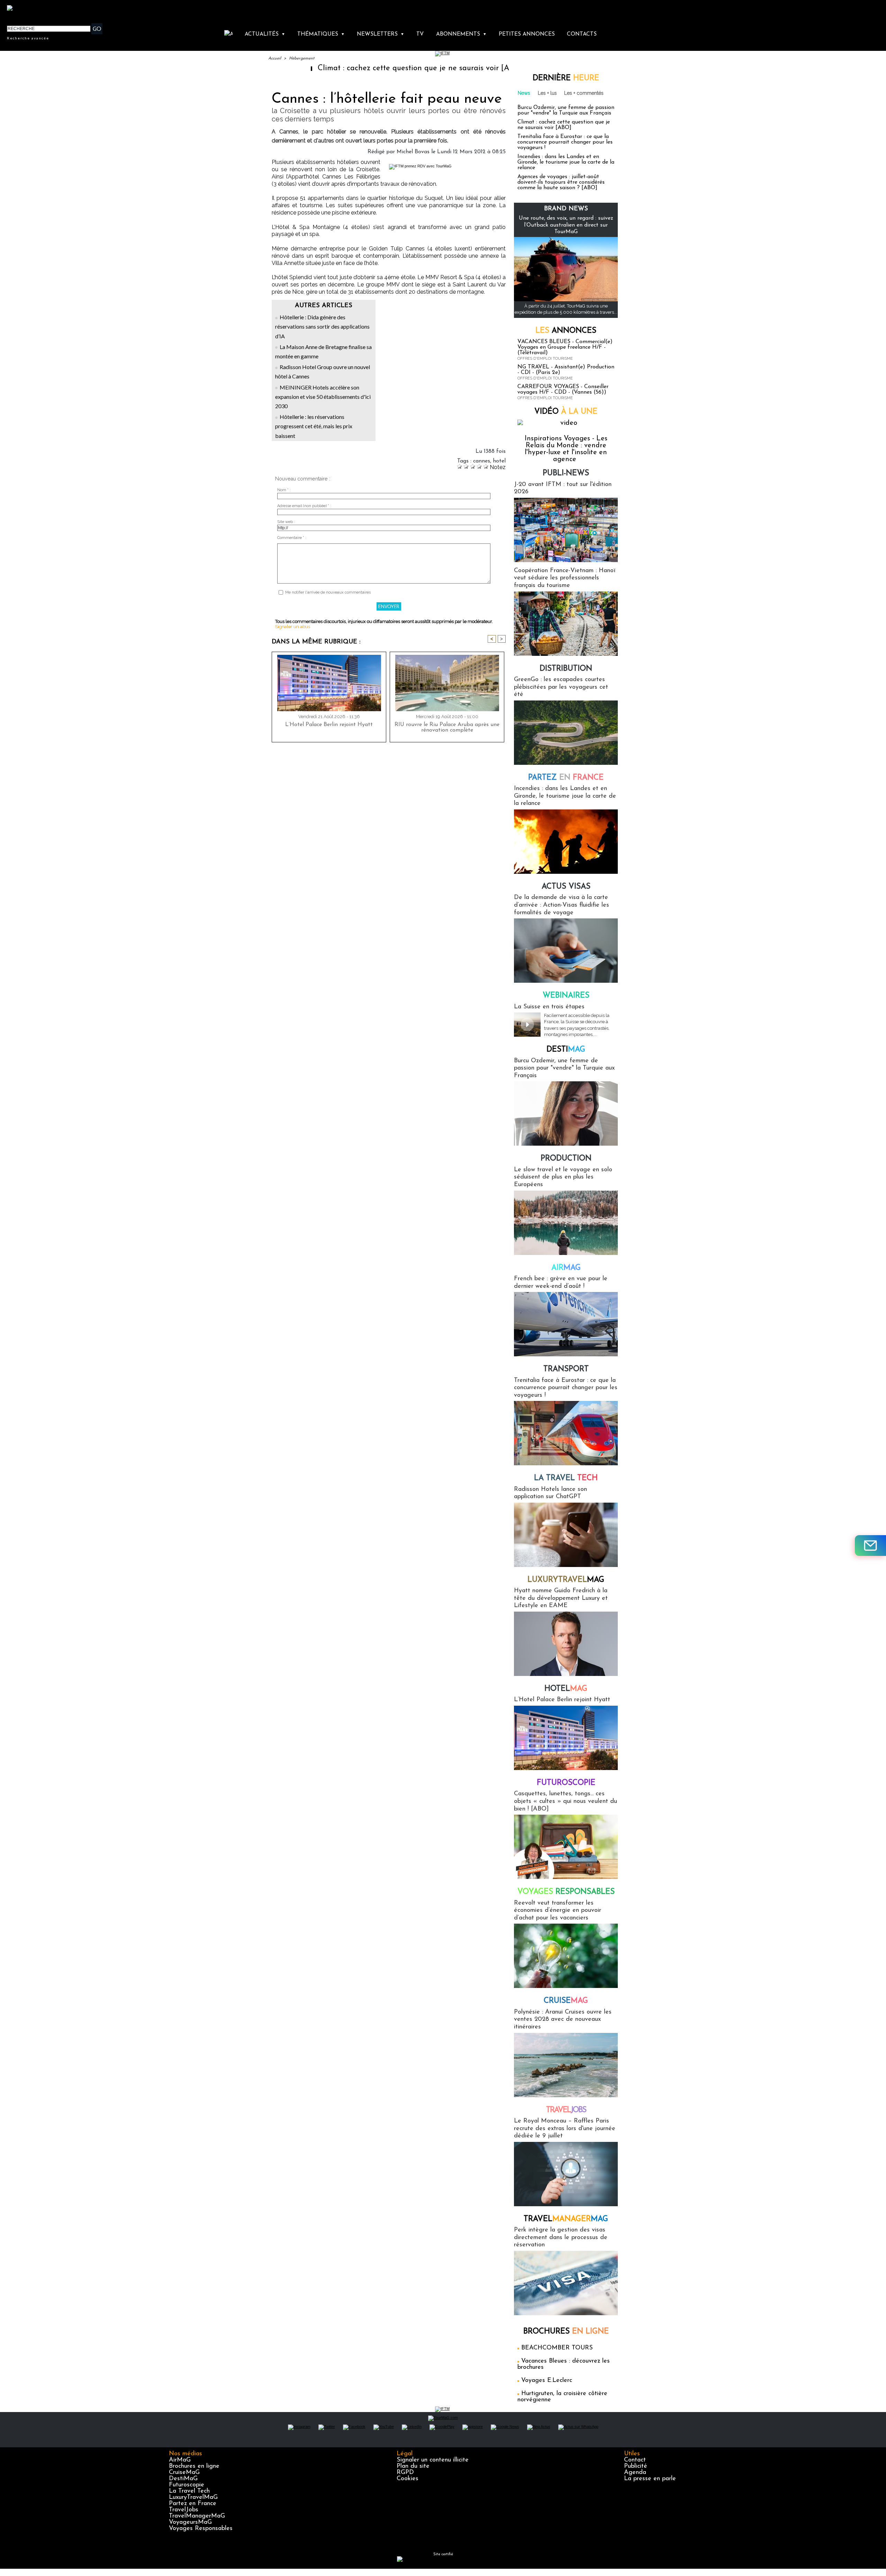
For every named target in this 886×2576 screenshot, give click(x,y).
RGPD (405, 2473)
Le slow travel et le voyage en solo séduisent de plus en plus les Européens (563, 1177)
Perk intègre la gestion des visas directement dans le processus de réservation (561, 2238)
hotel (499, 461)
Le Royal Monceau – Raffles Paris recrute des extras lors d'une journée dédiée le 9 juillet (565, 2129)
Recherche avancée (28, 38)
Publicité (636, 2466)
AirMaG (180, 2460)
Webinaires (566, 996)
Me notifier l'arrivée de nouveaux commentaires (328, 592)
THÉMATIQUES (321, 34)
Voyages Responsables (201, 2529)
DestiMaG (183, 2479)
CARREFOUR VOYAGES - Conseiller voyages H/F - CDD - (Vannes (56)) (563, 389)
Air (566, 1268)
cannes (482, 461)
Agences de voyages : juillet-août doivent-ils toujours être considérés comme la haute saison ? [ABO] (561, 182)
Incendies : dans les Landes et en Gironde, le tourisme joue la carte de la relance (566, 162)
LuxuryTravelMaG (193, 2497)
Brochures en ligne (194, 2466)
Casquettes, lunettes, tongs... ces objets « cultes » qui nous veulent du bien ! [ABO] (566, 1801)
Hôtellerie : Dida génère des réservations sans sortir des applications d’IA (322, 326)
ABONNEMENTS (461, 34)
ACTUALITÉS (265, 34)
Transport (566, 1369)
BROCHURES (566, 2332)
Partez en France (193, 2504)
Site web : (286, 522)
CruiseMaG (184, 2473)
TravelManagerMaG (197, 2516)
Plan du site (413, 2466)
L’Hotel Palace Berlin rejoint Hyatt (329, 725)
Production (566, 1159)
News (524, 93)
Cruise (566, 2001)
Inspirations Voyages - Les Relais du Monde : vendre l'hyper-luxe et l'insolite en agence (566, 449)
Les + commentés (584, 93)
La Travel (566, 1478)
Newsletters (381, 34)
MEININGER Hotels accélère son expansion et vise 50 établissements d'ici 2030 (323, 397)
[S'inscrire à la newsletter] (870, 1546)
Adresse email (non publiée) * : (304, 506)
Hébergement (302, 58)
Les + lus (547, 93)
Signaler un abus (293, 627)
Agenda (635, 2473)
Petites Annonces (527, 34)
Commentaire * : (292, 538)
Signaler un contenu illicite (433, 2460)
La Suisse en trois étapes (549, 1007)
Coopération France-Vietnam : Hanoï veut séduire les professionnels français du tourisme (565, 578)
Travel (566, 2110)
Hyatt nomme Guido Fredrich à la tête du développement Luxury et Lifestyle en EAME (561, 1598)
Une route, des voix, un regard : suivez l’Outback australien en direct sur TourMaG (566, 225)
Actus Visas (566, 887)
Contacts (582, 34)
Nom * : (284, 490)
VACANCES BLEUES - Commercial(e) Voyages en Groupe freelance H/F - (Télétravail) (565, 347)
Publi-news (566, 473)
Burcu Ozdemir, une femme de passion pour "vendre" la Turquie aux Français (566, 110)
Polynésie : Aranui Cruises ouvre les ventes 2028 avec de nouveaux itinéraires (563, 2020)
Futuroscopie (566, 1783)
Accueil (275, 58)
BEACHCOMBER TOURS (557, 2348)
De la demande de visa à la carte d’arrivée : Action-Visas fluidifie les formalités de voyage (562, 905)
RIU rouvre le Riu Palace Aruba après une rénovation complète (447, 727)
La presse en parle (650, 2479)
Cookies (408, 2479)
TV (420, 34)
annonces (566, 331)
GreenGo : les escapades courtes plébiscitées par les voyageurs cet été (561, 687)
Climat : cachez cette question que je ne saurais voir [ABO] (333, 68)
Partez (566, 778)
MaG (566, 1580)
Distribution (566, 669)
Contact (635, 2460)
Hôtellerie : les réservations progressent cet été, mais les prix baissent (314, 426)
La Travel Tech (189, 2491)
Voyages (566, 1892)
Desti (566, 1050)
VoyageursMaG (190, 2522)
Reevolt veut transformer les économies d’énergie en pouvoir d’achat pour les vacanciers (558, 1911)
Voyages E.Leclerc (547, 2381)
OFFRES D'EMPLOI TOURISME (545, 359)
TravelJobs (184, 2510)
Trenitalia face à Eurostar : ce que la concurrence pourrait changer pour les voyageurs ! (565, 142)
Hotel (566, 1689)
